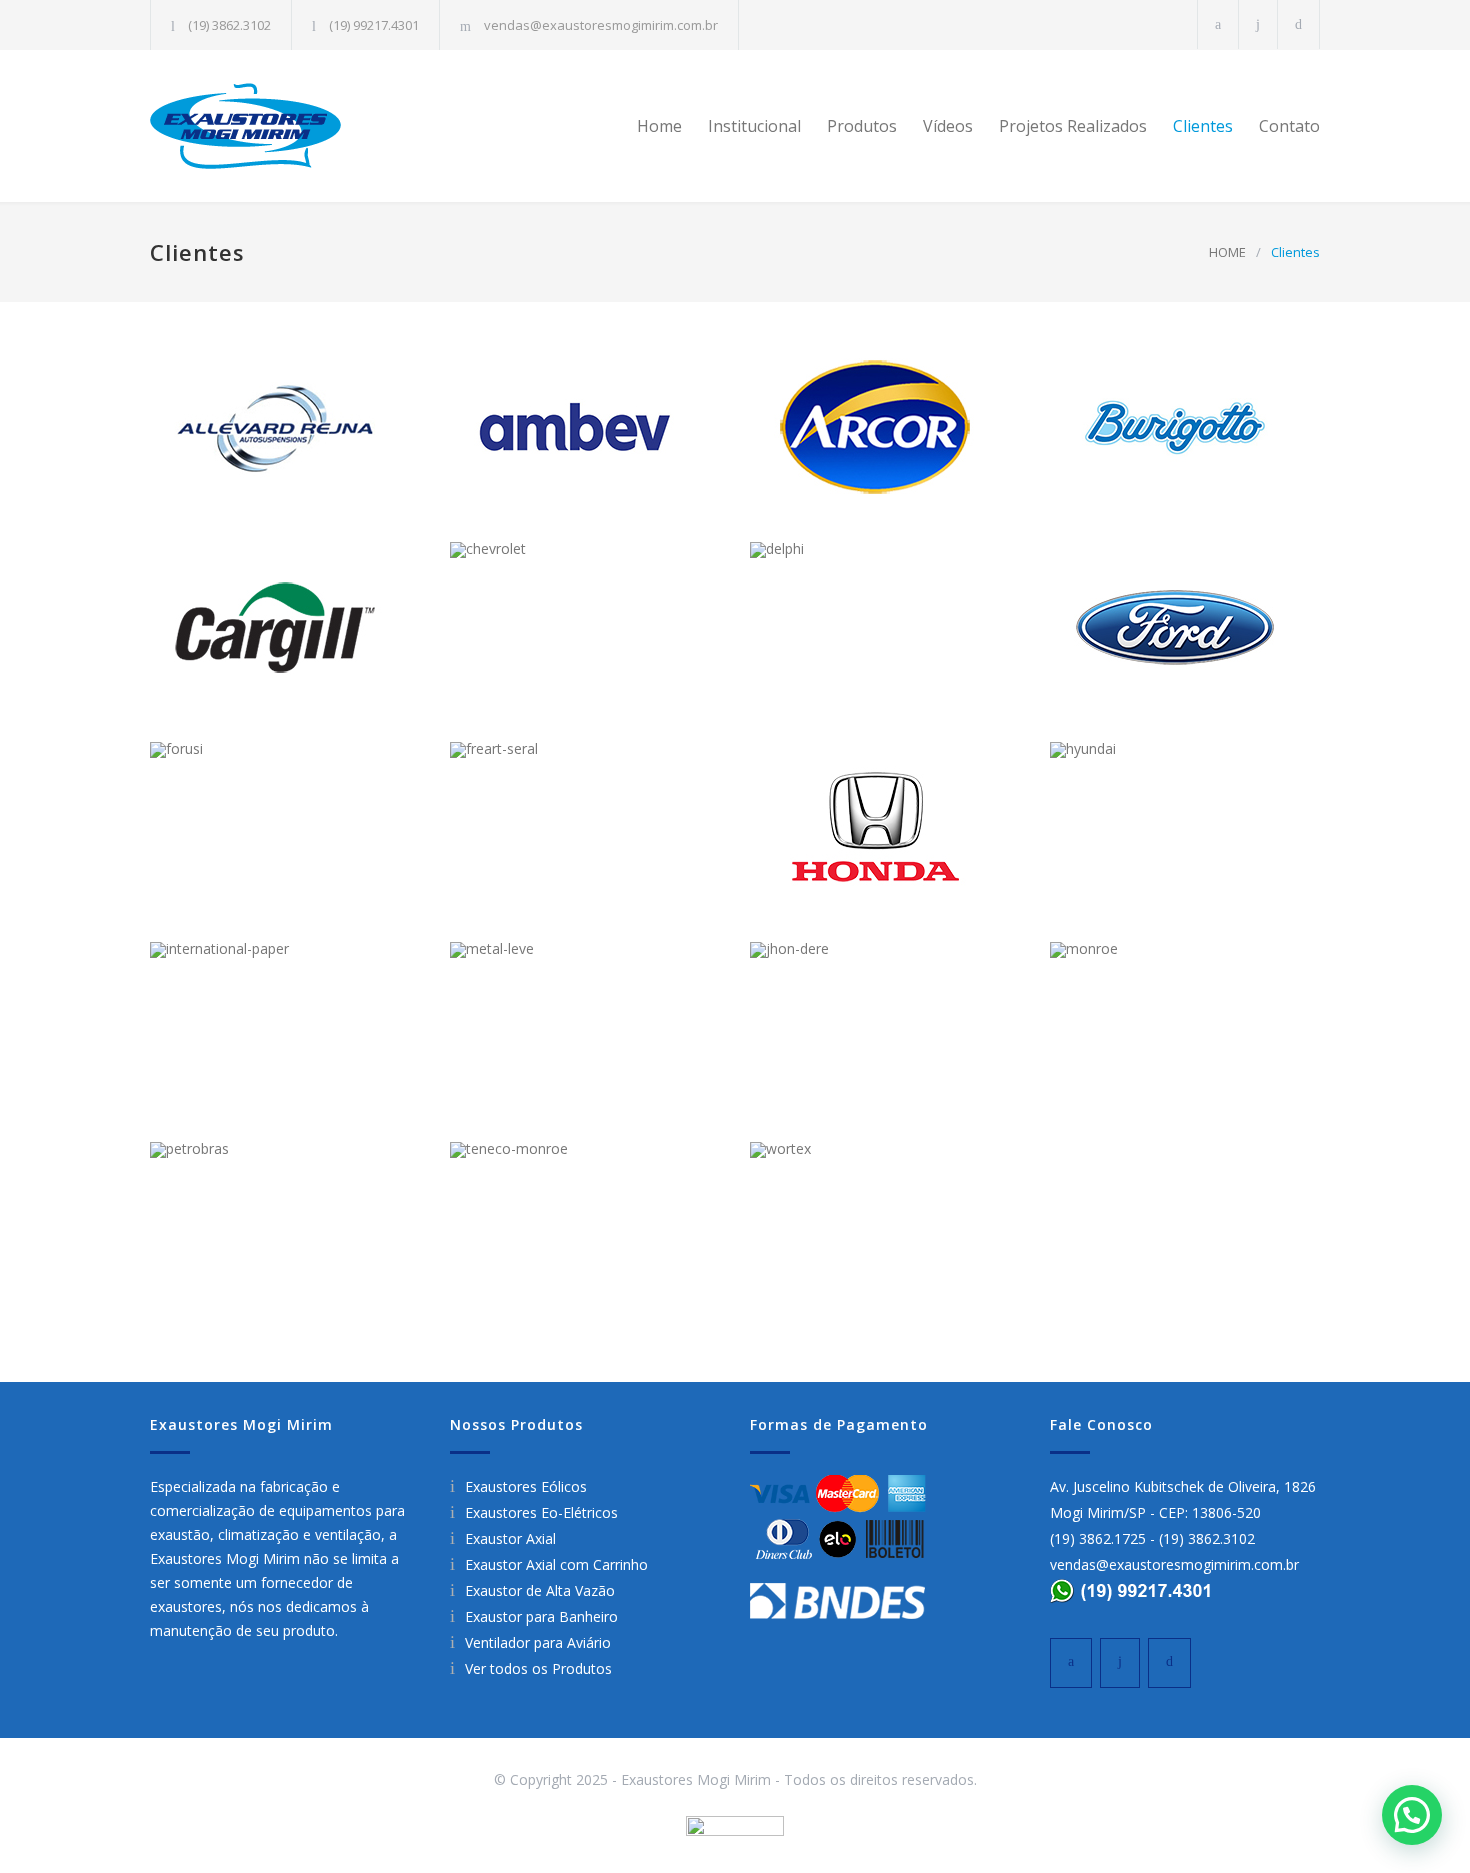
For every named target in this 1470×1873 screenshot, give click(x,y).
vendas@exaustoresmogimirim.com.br (601, 25)
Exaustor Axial (510, 1538)
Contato (1289, 126)
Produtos (862, 126)
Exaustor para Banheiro (541, 1616)
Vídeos (948, 126)
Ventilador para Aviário (538, 1642)
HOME (1227, 252)
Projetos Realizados (1073, 126)
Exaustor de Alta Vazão (540, 1590)
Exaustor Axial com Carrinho (556, 1564)
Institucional (754, 126)
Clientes (1203, 126)
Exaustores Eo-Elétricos (541, 1512)
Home (659, 126)
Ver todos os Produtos (538, 1668)
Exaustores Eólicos (526, 1486)
